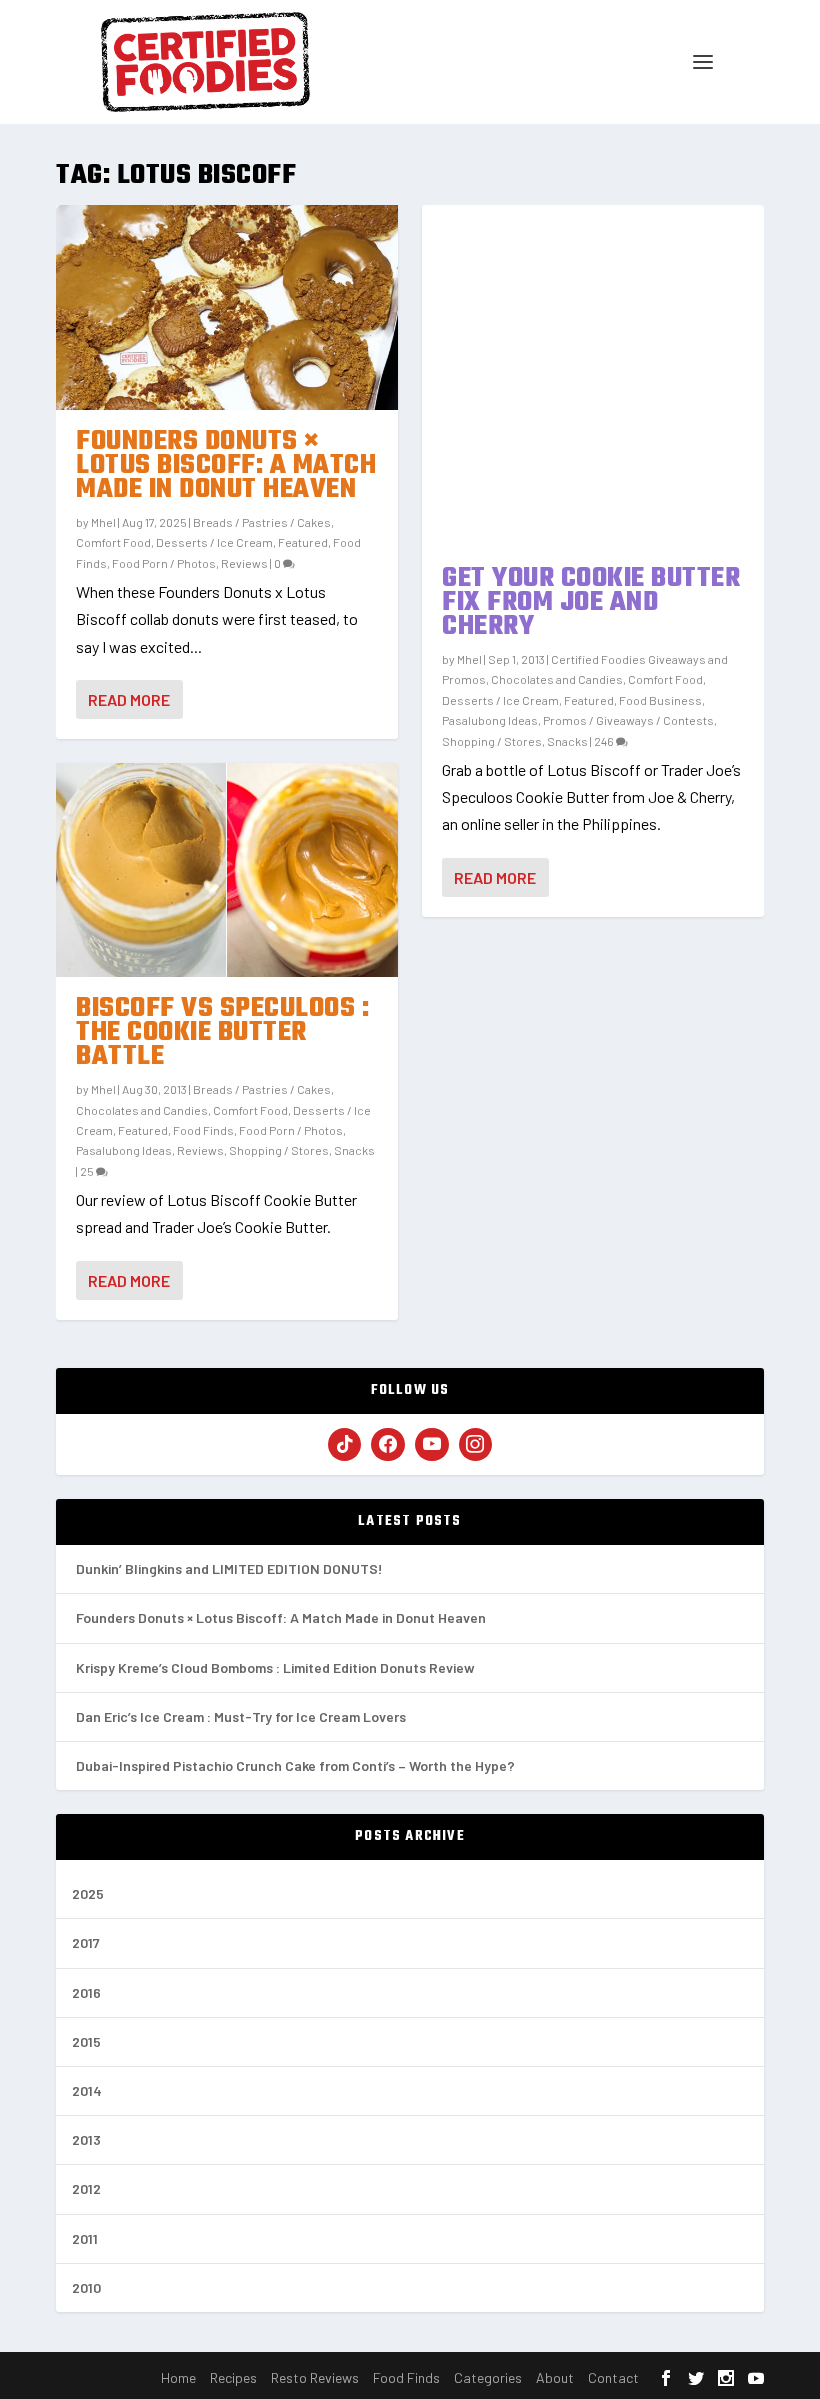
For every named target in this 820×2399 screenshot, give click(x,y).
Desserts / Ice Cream (214, 542)
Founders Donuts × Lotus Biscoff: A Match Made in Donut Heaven (226, 465)
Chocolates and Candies (142, 1110)
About (555, 2377)
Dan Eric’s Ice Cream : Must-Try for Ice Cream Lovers (241, 1716)
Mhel (103, 522)
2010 (86, 2287)
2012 (86, 2188)
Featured (303, 542)
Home (178, 2377)
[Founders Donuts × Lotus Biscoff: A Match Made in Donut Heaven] (227, 307)
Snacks (354, 1150)
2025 (88, 1893)
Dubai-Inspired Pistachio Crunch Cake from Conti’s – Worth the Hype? (295, 1765)
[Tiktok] (345, 1445)
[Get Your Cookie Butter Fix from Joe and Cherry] (593, 376)
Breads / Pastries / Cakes (262, 522)
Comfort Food (113, 542)
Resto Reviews (315, 2377)
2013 (86, 2139)
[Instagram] (476, 1445)
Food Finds (203, 1130)
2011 (85, 2238)
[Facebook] (388, 1445)
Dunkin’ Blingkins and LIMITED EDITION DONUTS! (229, 1568)
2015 (86, 2041)
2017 (86, 1942)
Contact (613, 2377)
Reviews (244, 563)
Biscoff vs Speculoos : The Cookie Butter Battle (222, 1032)
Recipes (233, 2377)
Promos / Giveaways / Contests (628, 720)
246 (605, 741)
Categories (488, 2377)
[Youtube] (432, 1445)
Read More (129, 699)
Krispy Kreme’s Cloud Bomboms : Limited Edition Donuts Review (275, 1667)
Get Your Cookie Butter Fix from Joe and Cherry (591, 602)
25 (88, 1171)
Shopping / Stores (279, 1150)
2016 (86, 1992)
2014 (87, 2090)
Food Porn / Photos (164, 563)
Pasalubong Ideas (124, 1150)
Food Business (660, 700)
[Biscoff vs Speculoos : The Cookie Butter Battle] (227, 870)
